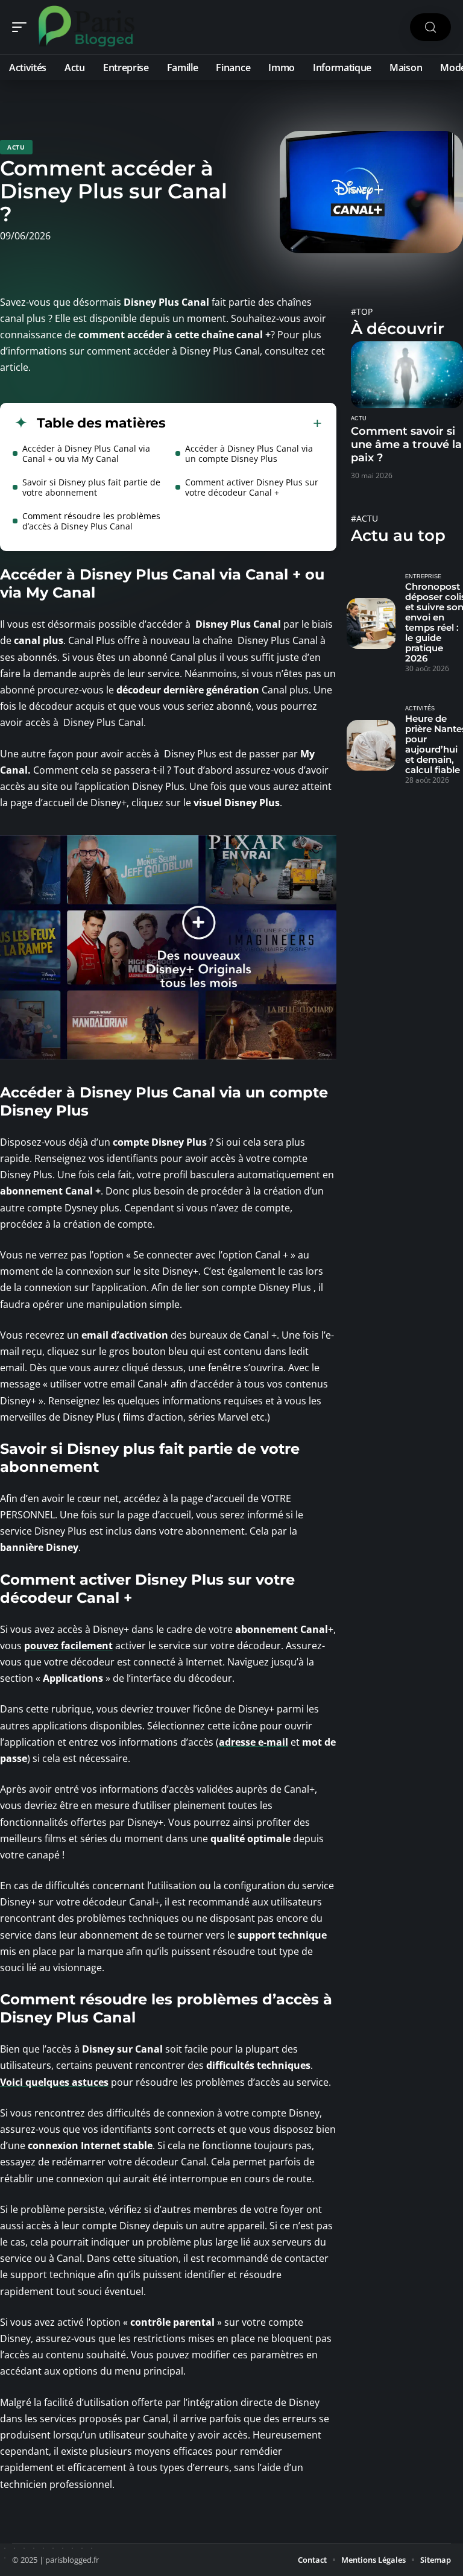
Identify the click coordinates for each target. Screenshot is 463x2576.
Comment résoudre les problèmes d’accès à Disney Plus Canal (91, 521)
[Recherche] (430, 27)
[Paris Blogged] (87, 27)
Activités (420, 709)
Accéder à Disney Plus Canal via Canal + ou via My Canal (86, 453)
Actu (16, 147)
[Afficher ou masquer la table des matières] (244, 423)
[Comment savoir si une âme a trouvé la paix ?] (407, 375)
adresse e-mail (254, 1742)
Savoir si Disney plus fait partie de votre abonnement (91, 487)
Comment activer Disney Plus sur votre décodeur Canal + (252, 487)
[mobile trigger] (22, 27)
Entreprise (423, 576)
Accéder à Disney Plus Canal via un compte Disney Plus (249, 453)
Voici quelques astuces (54, 2082)
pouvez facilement (68, 1646)
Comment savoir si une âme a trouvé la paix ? (406, 444)
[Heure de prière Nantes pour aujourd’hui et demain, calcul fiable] (371, 745)
